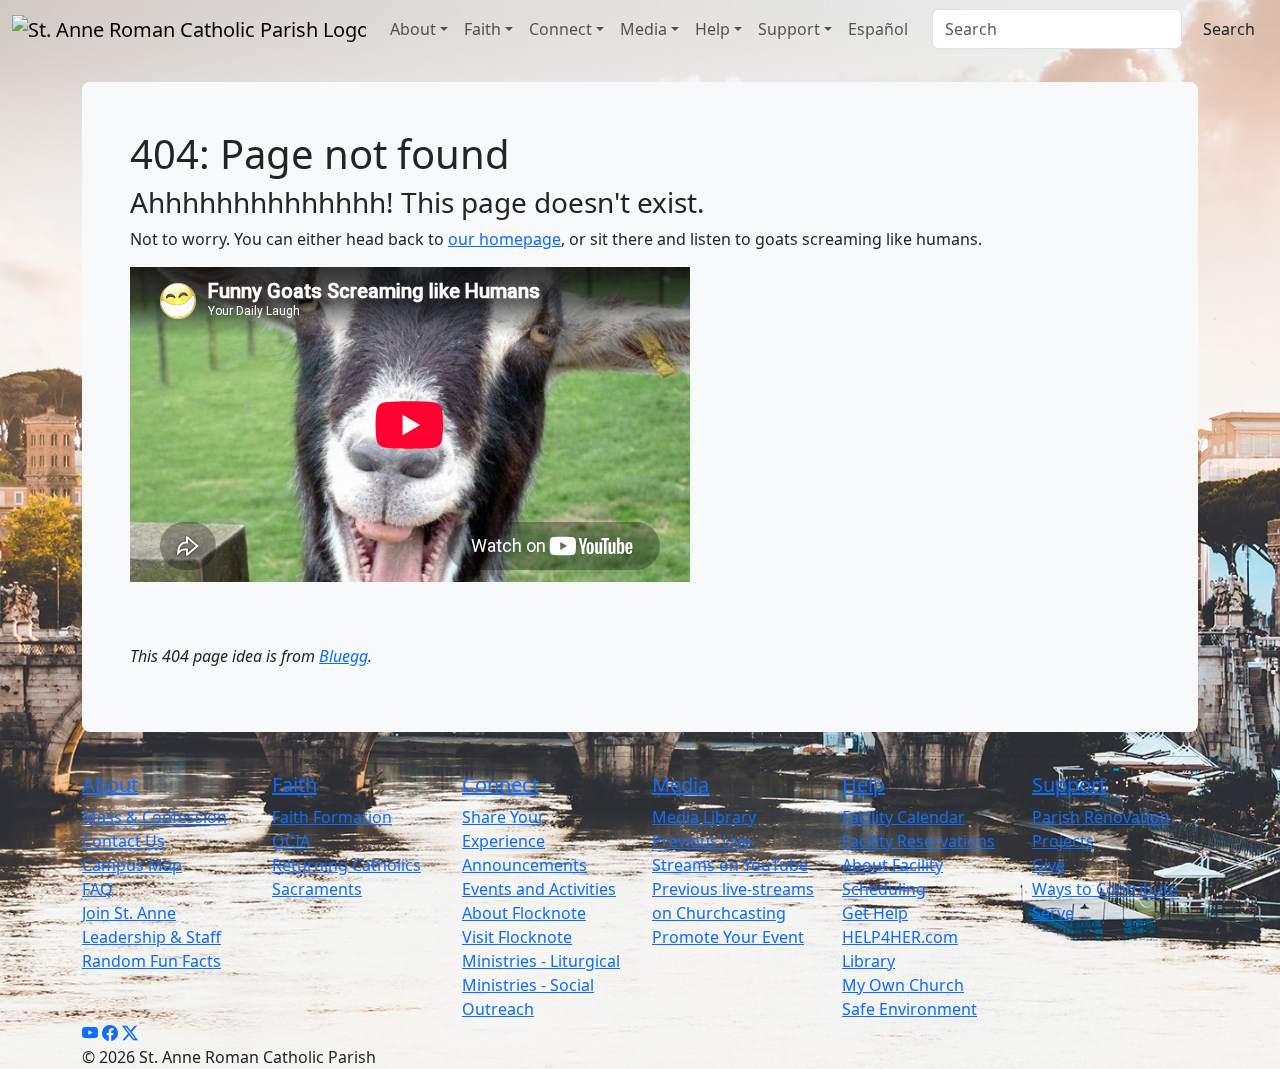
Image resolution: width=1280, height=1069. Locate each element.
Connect (560, 29)
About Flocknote (524, 913)
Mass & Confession (154, 817)
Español (878, 29)
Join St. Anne (129, 913)
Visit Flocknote (517, 937)
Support (789, 29)
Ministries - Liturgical (541, 961)
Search (1229, 29)
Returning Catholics (346, 865)
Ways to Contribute (1105, 889)
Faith (482, 29)
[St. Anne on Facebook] (110, 1033)
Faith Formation (332, 817)
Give (1048, 865)
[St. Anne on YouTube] (90, 1033)
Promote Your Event (728, 937)
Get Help (875, 913)
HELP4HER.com (900, 937)
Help (712, 29)
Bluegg (343, 656)
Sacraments (317, 889)
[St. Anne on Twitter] (130, 1033)
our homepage (504, 239)
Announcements (524, 865)
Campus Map (132, 865)
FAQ (97, 889)
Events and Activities (539, 889)
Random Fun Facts (151, 961)
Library (868, 961)
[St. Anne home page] (189, 29)
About (413, 29)
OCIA (291, 841)
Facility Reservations (918, 841)
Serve (1053, 913)
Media (643, 29)
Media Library (704, 817)
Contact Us (123, 841)
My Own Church (903, 985)
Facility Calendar (903, 817)
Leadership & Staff (151, 937)
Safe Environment (909, 1009)
